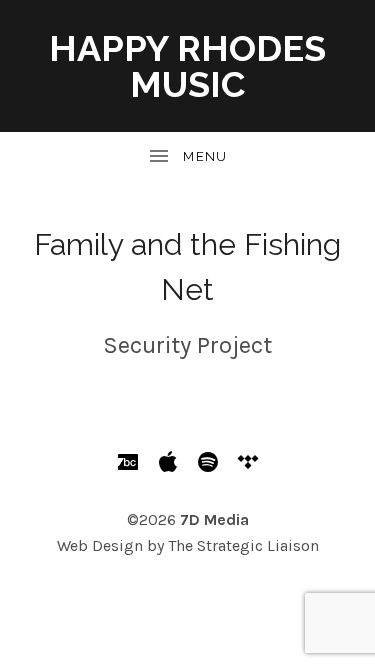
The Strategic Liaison (243, 545)
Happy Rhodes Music (187, 66)
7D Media (214, 519)
